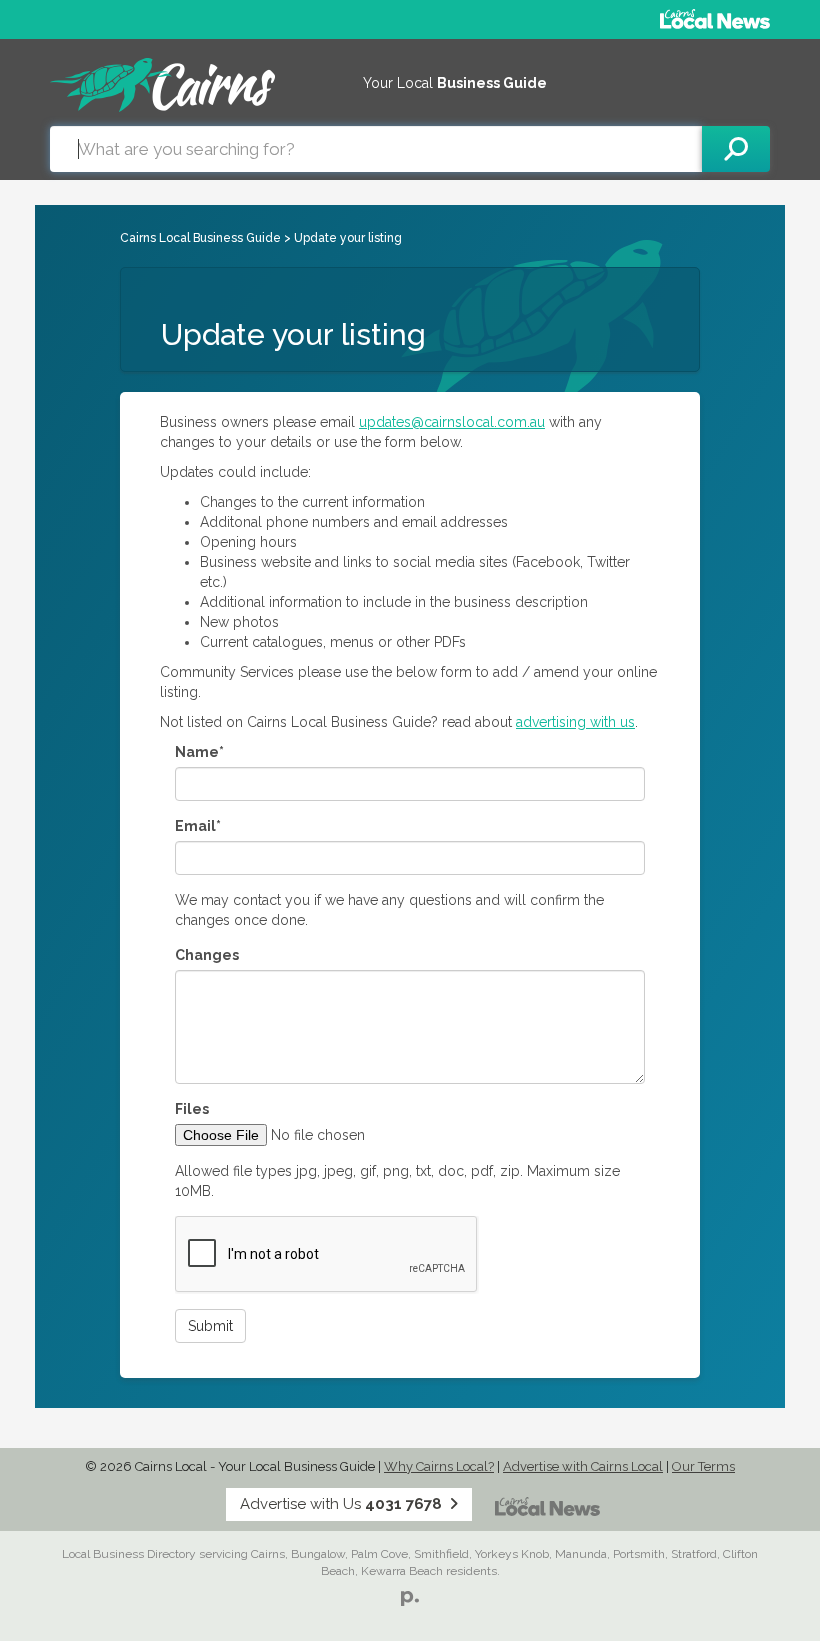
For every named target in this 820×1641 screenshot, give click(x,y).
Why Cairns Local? (439, 1466)
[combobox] (376, 149)
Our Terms (703, 1466)
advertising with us (575, 722)
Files (192, 1109)
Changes (207, 955)
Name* (199, 752)
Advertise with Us (341, 1504)
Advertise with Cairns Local (583, 1466)
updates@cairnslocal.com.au (452, 422)
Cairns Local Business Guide (200, 238)
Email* (198, 826)
